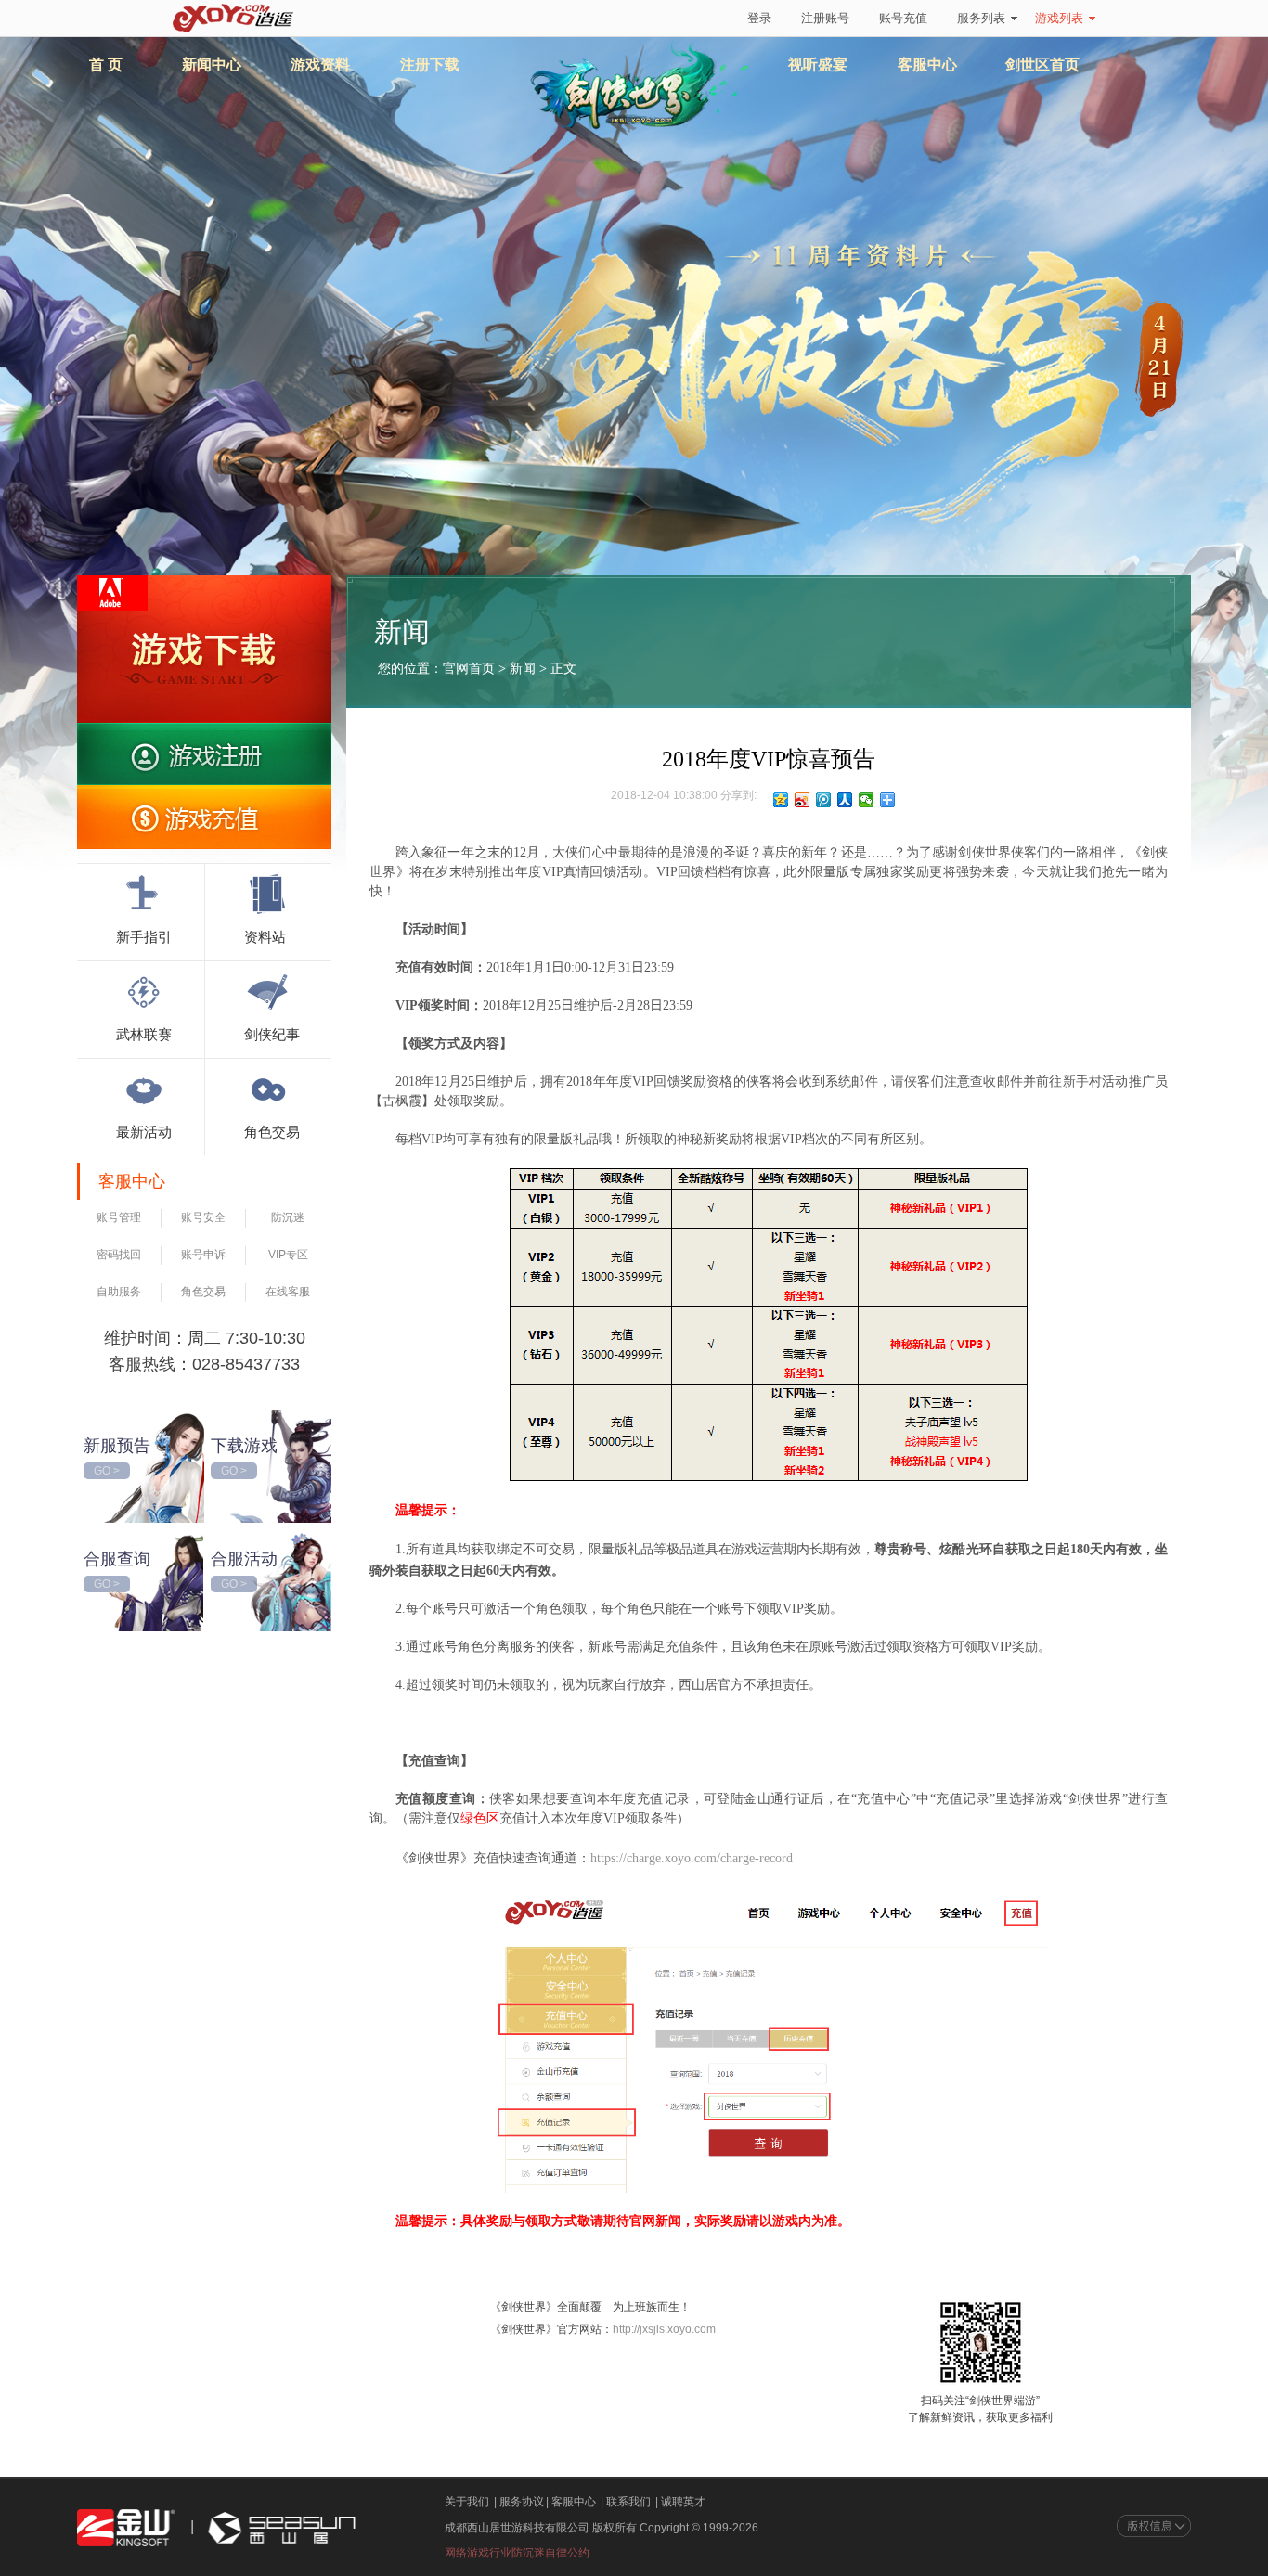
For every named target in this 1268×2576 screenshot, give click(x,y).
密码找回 (119, 1255)
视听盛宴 (818, 64)
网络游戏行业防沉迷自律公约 (517, 2553)
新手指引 (144, 936)
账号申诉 (203, 1255)
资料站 (265, 936)
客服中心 (927, 64)
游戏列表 (1059, 18)
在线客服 (288, 1292)
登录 (759, 18)
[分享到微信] (867, 800)
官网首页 (469, 669)
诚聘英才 (683, 2502)
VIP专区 (288, 1255)
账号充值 (903, 18)
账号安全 (203, 1217)
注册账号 (825, 18)
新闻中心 (212, 64)
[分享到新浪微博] (802, 800)
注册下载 (430, 64)
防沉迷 (288, 1217)
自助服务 (119, 1292)
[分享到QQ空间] (781, 800)
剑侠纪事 (272, 1034)
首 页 (106, 64)
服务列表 (981, 18)
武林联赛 (144, 1034)
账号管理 (119, 1217)
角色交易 (272, 1131)
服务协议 (522, 2502)
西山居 (279, 2528)
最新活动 (144, 1131)
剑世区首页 (1042, 64)
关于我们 (467, 2502)
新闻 (523, 669)
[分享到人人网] (845, 800)
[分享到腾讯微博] (824, 800)
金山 (126, 2528)
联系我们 (628, 2502)
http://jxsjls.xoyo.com (664, 2329)
